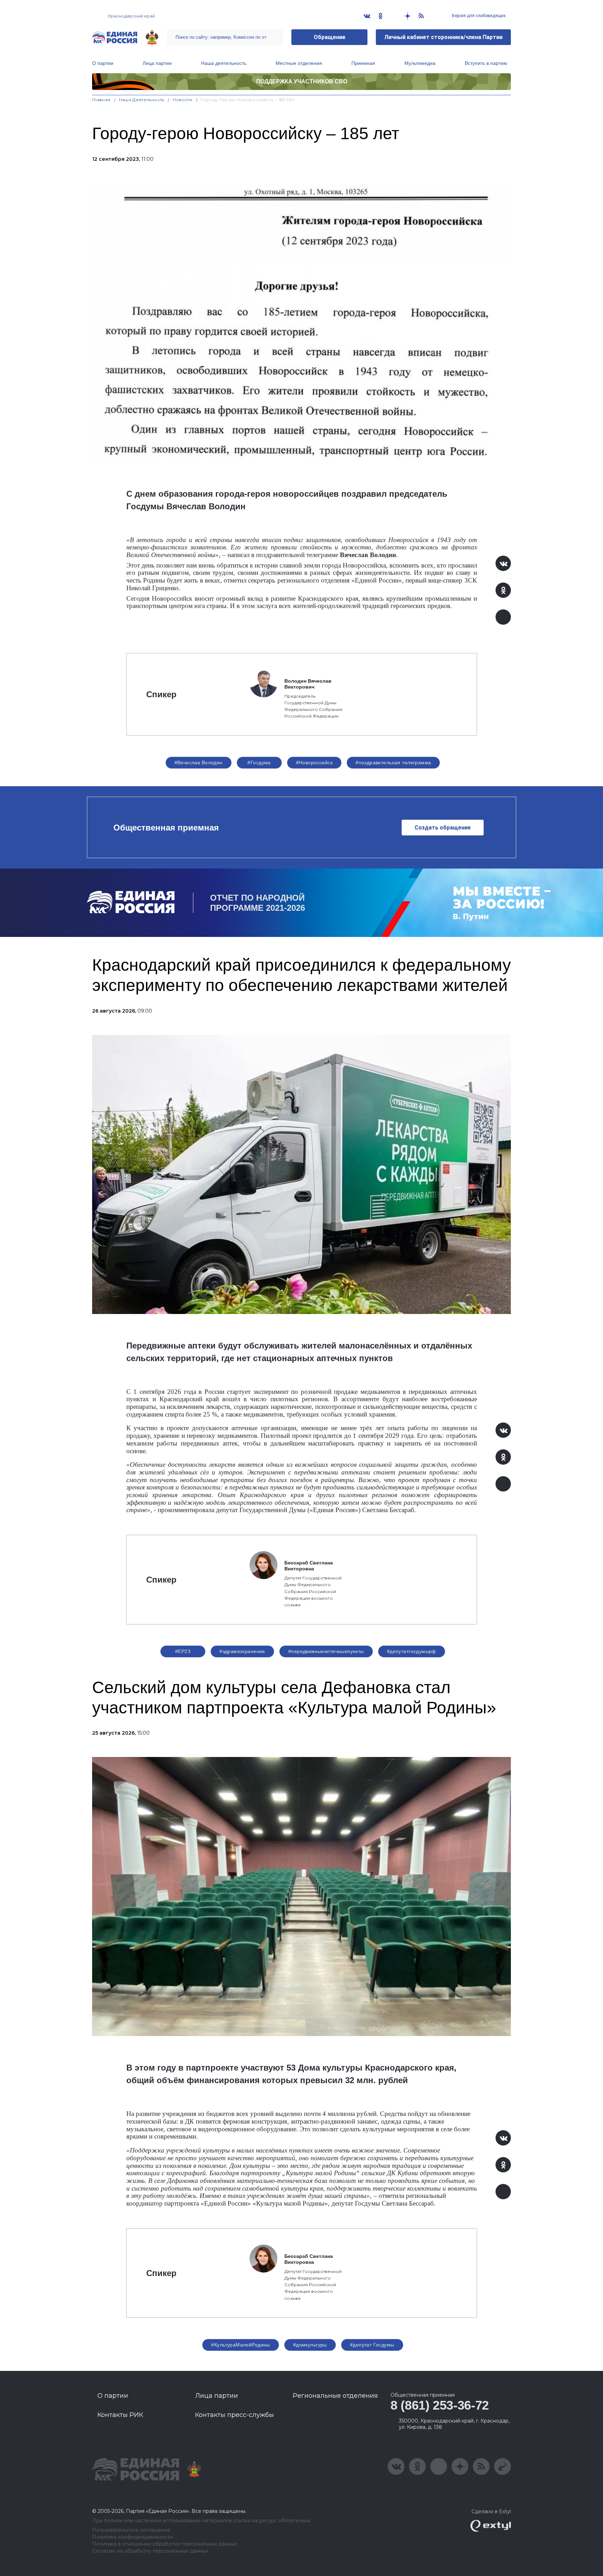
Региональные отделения (335, 2396)
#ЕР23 (183, 1651)
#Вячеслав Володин (199, 763)
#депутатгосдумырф (412, 1651)
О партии (103, 63)
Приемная (363, 63)
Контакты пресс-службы (234, 2415)
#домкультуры (310, 2345)
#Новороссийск (314, 763)
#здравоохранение (242, 1651)
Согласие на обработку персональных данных (150, 2551)
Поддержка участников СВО (302, 81)
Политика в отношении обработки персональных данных (165, 2544)
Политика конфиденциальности (132, 2537)
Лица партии (157, 63)
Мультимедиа (420, 63)
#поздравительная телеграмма (393, 763)
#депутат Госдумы (372, 2345)
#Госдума (259, 763)
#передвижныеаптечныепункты (326, 1651)
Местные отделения (299, 63)
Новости (183, 100)
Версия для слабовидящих (478, 16)
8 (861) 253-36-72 (440, 2405)
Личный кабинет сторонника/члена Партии (443, 37)
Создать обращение (443, 828)
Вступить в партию (486, 63)
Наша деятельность (224, 63)
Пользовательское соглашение (131, 2530)
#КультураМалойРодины (240, 2345)
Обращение (330, 37)
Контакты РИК (120, 2415)
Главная (101, 100)
